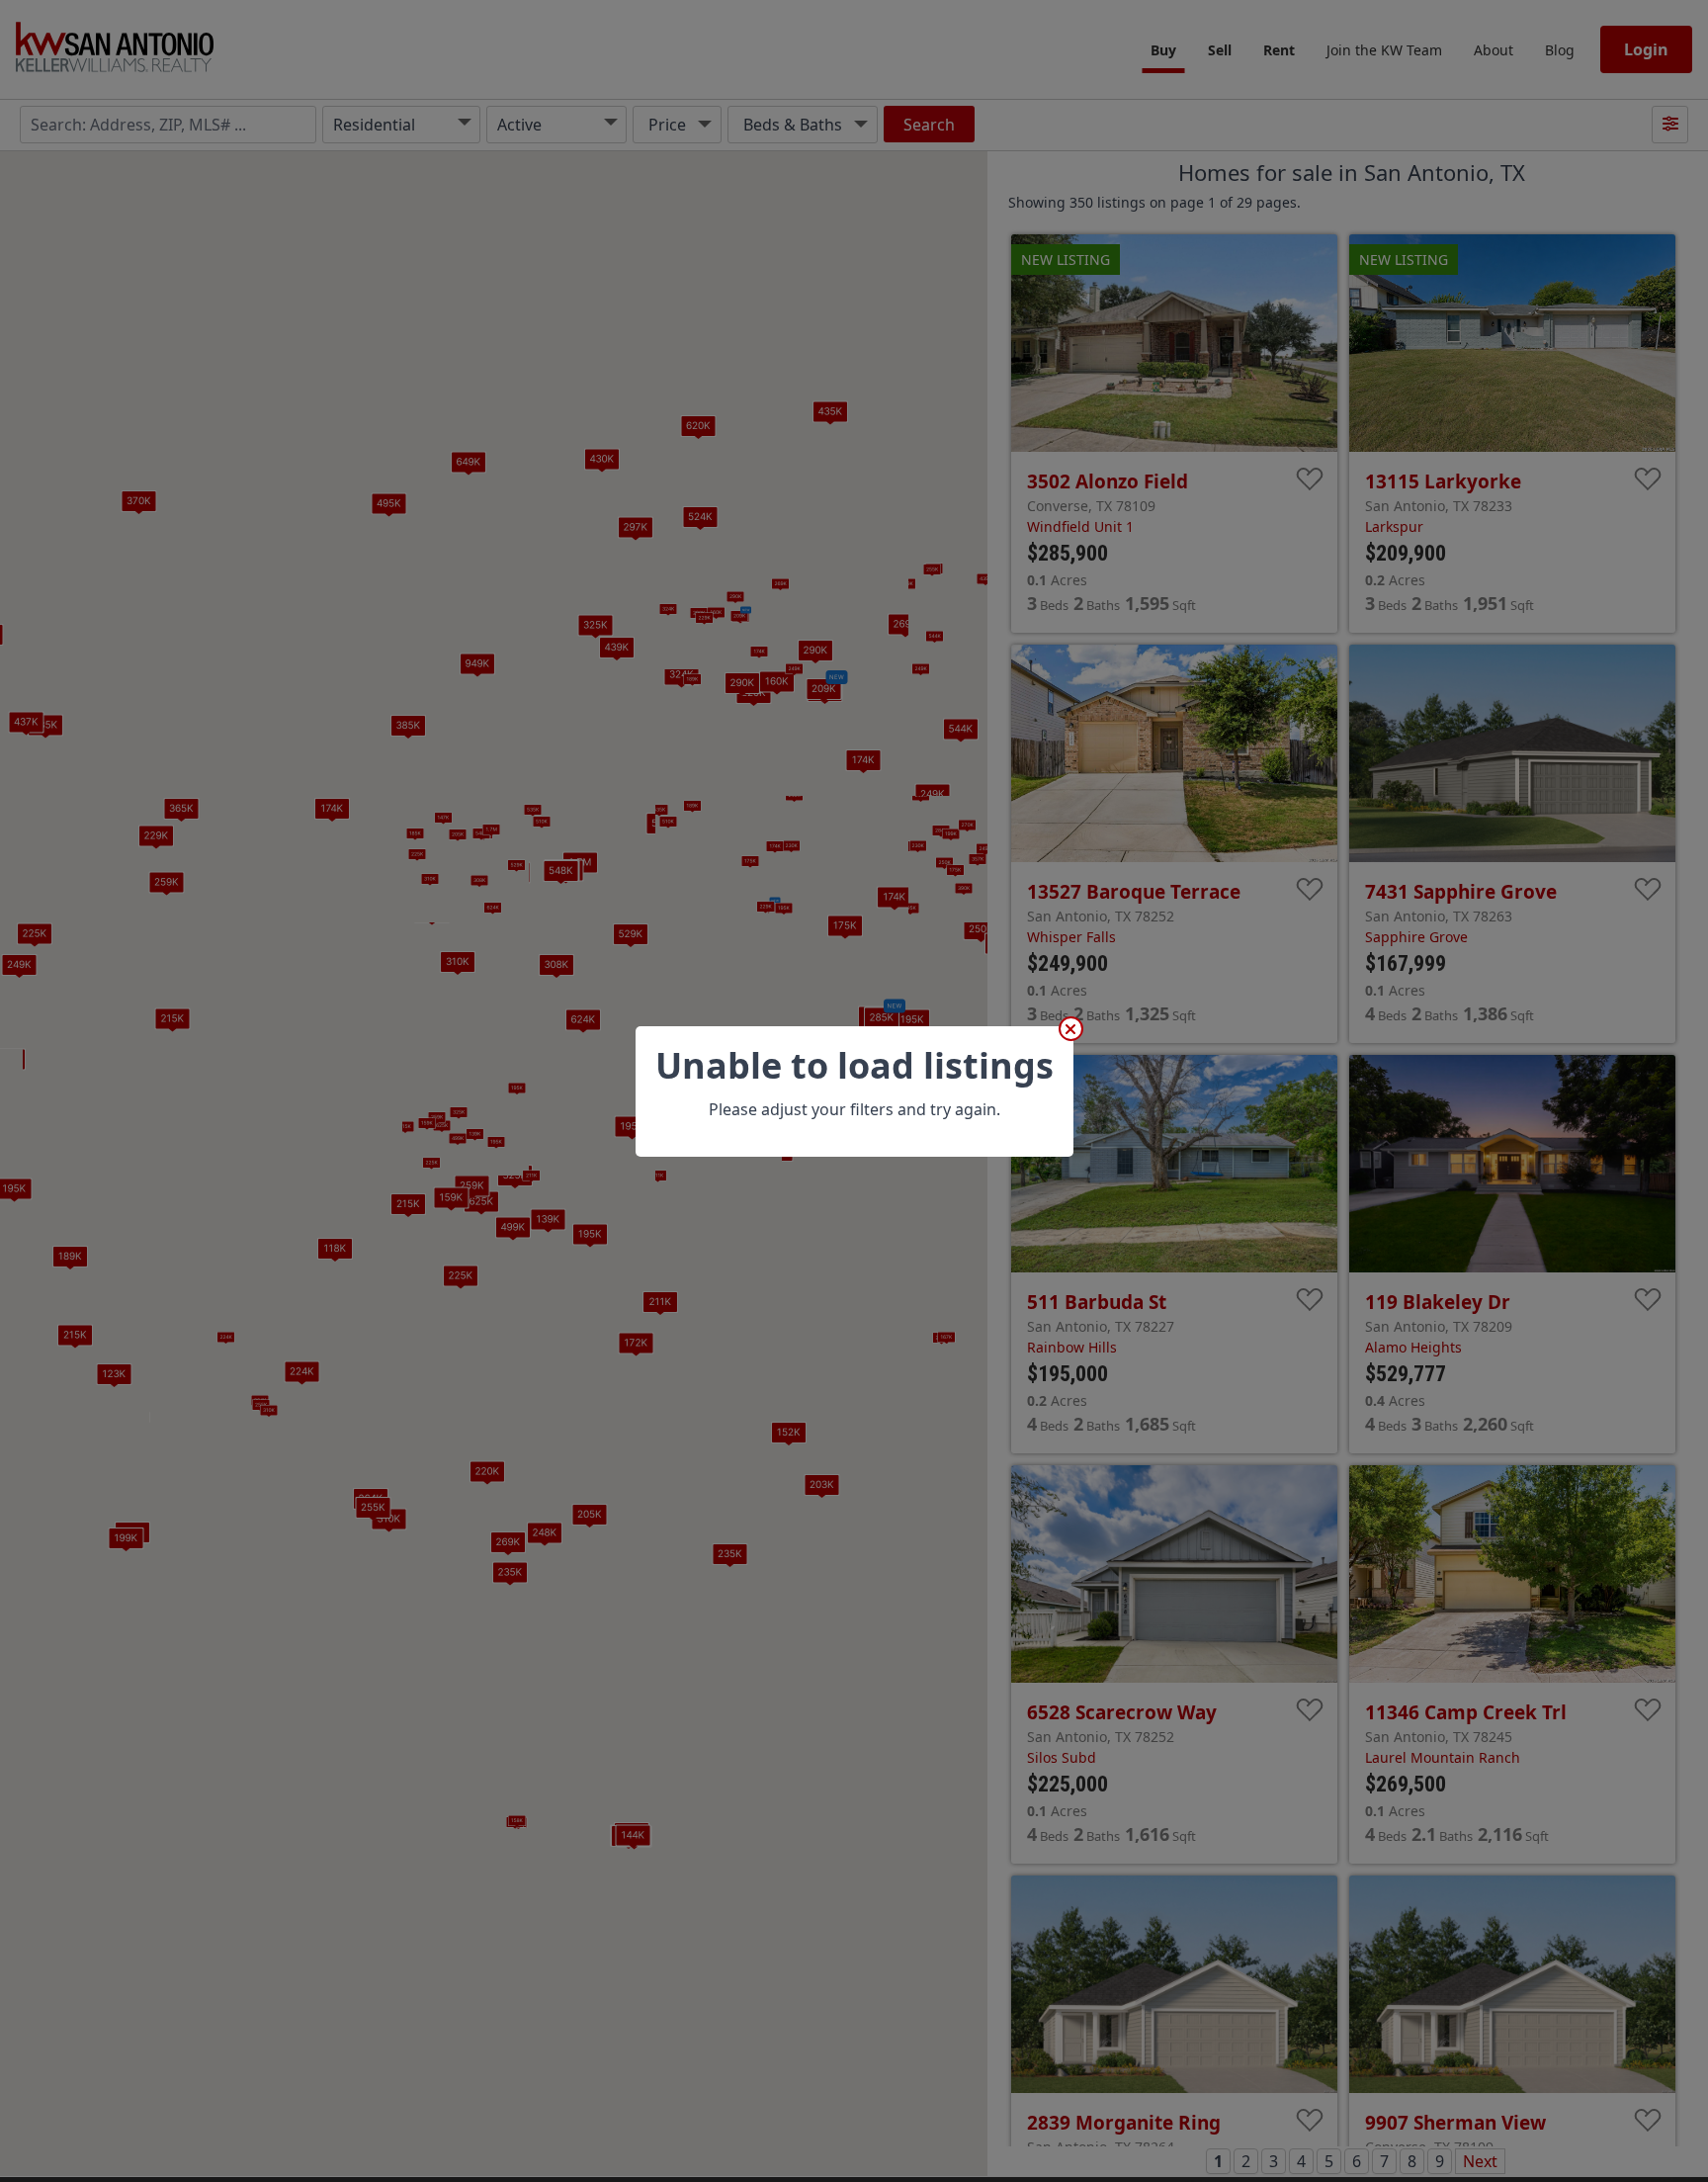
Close (1071, 1029)
